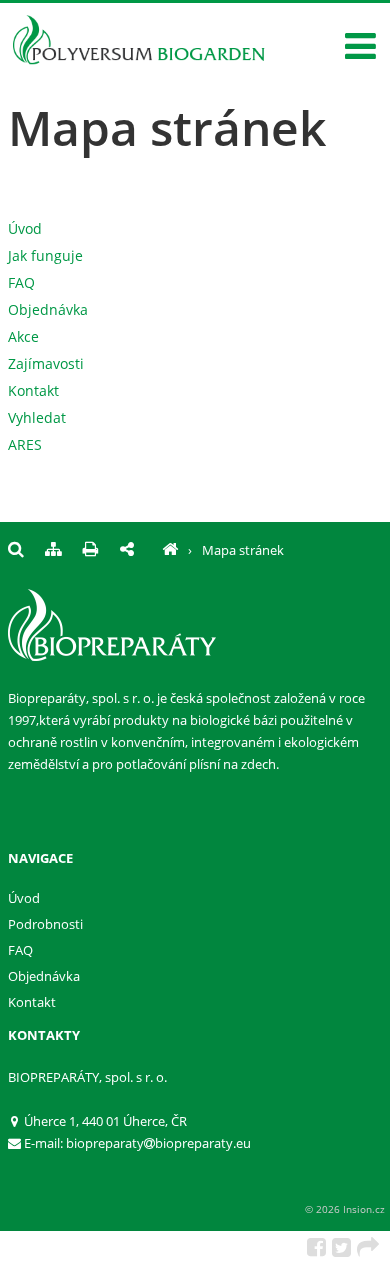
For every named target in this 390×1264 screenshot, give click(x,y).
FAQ (21, 282)
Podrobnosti (45, 924)
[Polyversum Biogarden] (170, 550)
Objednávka (48, 309)
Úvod (25, 228)
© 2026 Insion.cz (345, 1209)
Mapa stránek (243, 550)
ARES (25, 444)
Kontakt (33, 390)
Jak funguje (45, 255)
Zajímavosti (46, 363)
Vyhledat (37, 417)
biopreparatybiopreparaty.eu (158, 1143)
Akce (23, 336)
